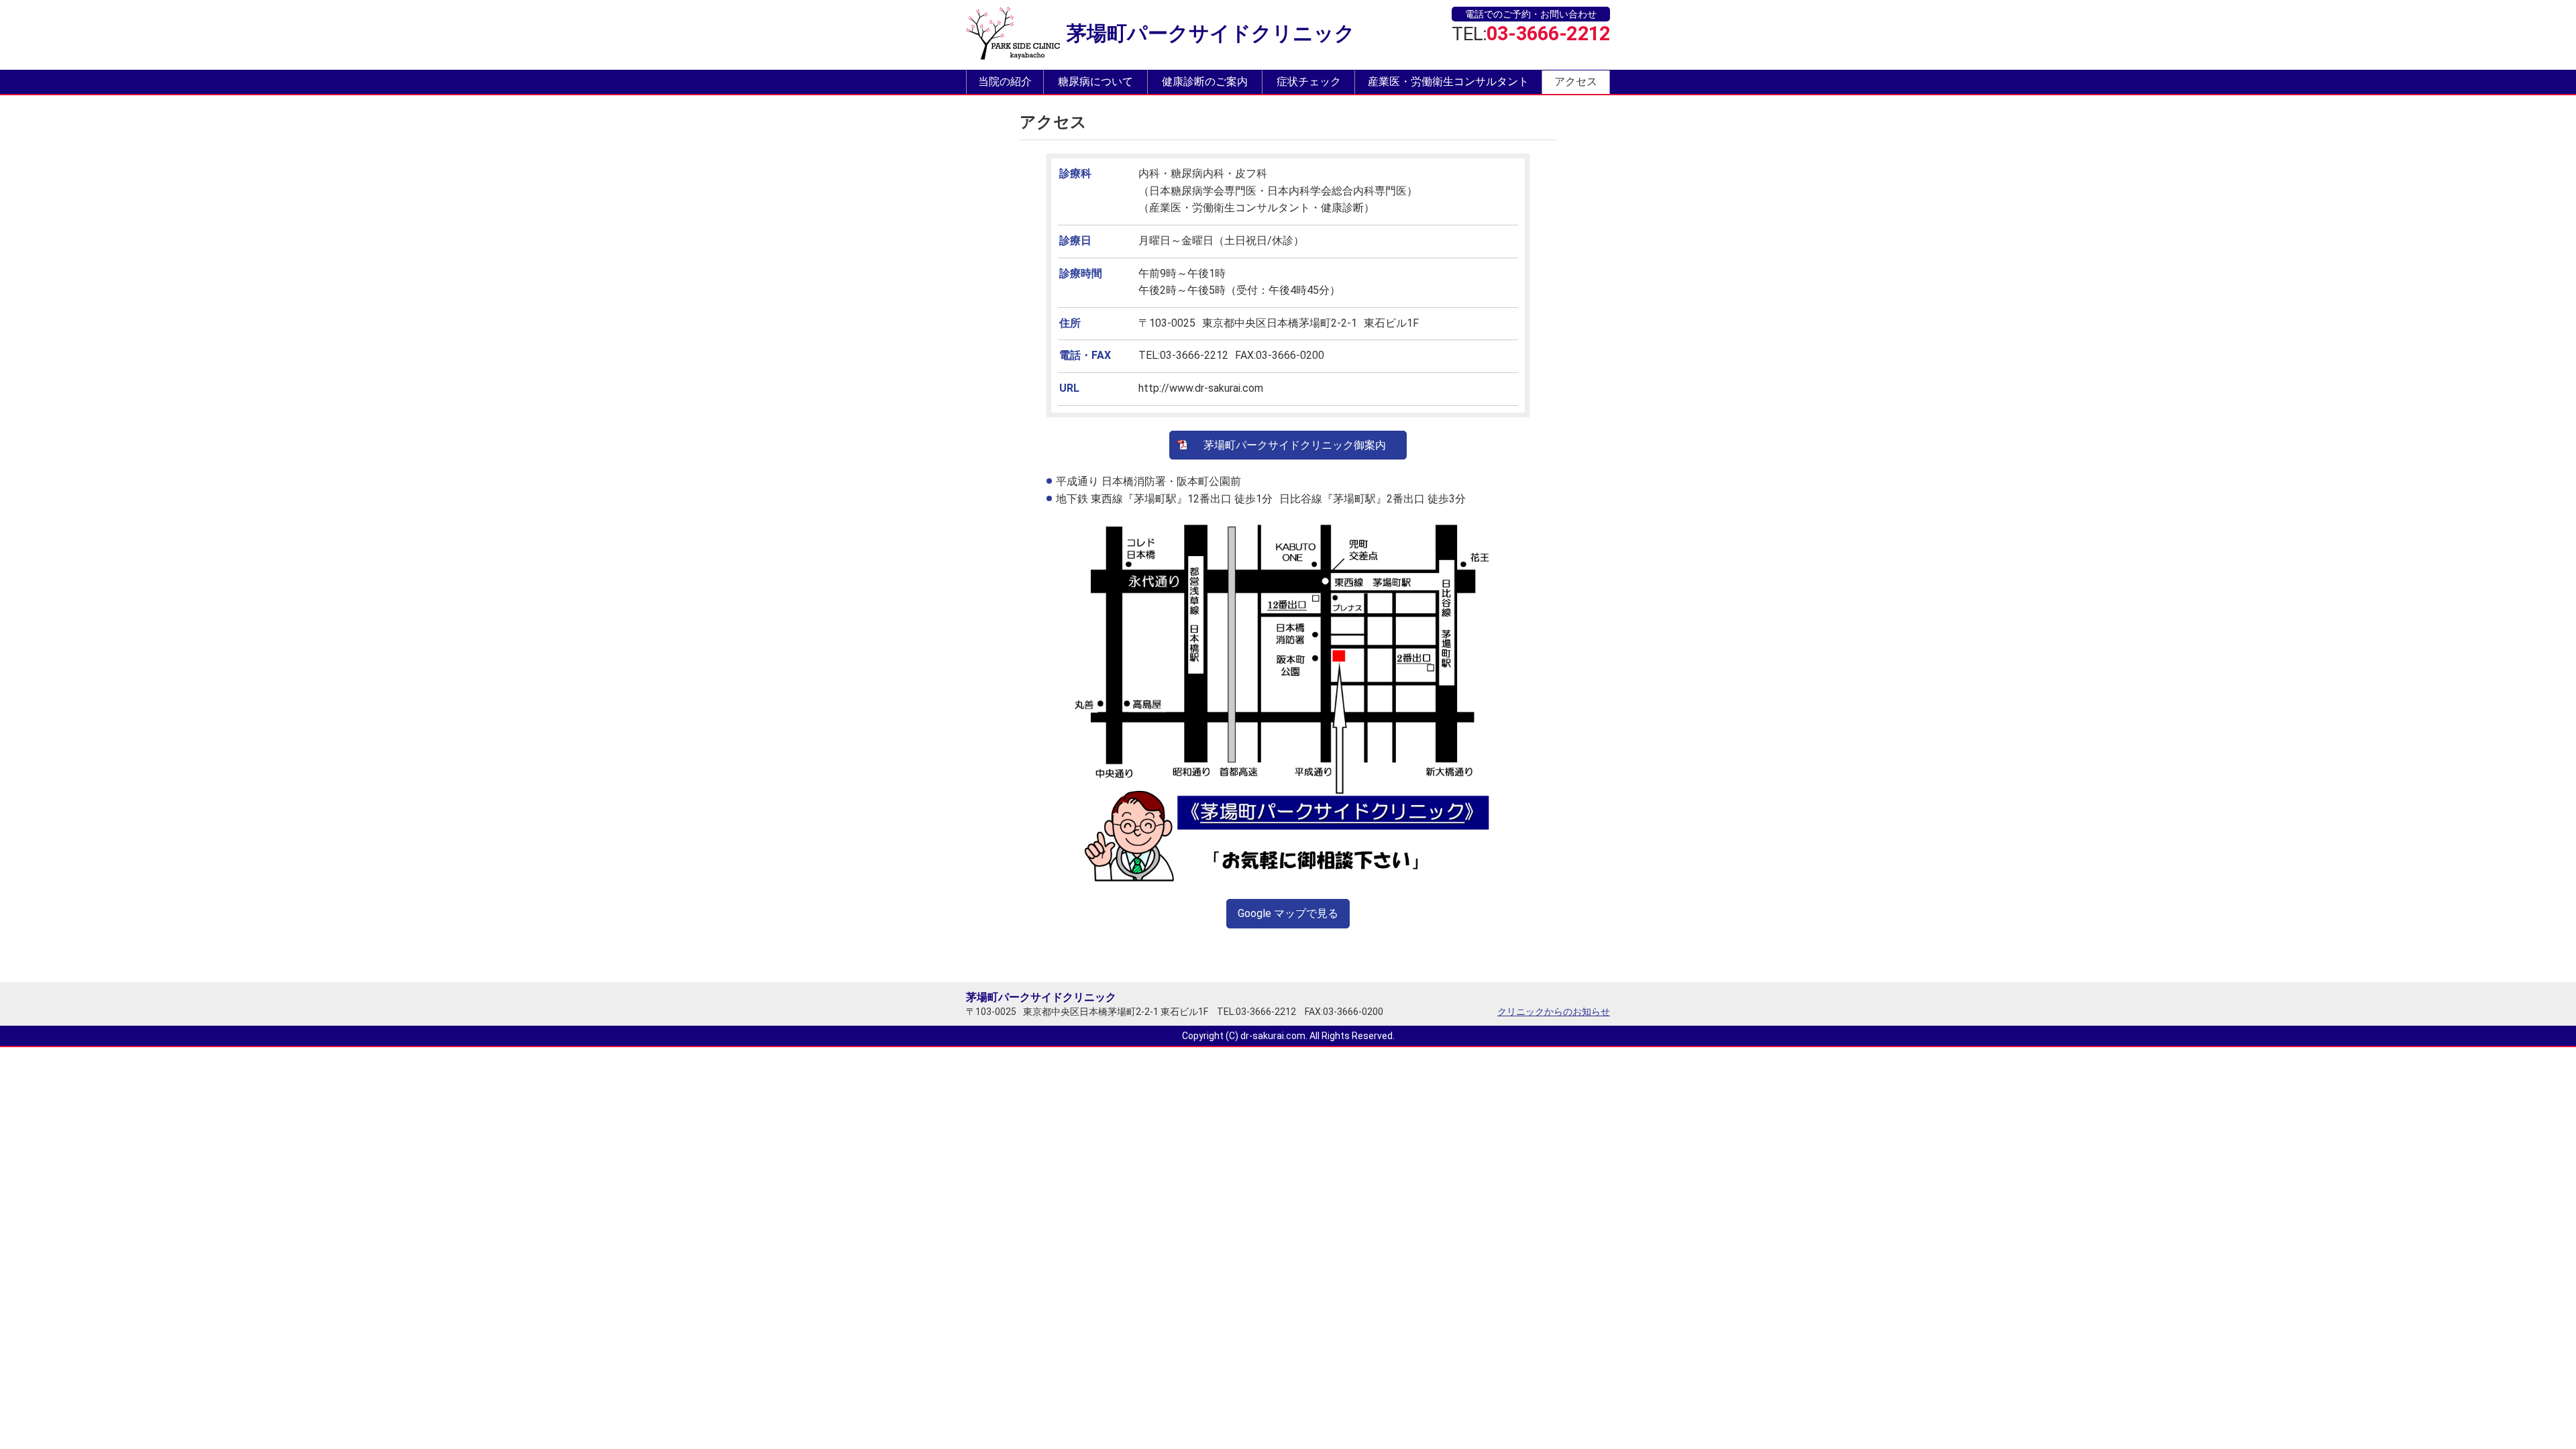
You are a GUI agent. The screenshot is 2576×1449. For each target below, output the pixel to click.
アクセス (1576, 82)
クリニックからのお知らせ (1554, 1012)
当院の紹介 (1005, 82)
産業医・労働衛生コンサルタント (1448, 82)
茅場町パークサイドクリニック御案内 (1295, 445)
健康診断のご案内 (1205, 82)
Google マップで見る (1288, 913)
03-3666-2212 (1548, 34)
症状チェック (1309, 82)
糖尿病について (1095, 82)
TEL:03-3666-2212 (1256, 1012)
